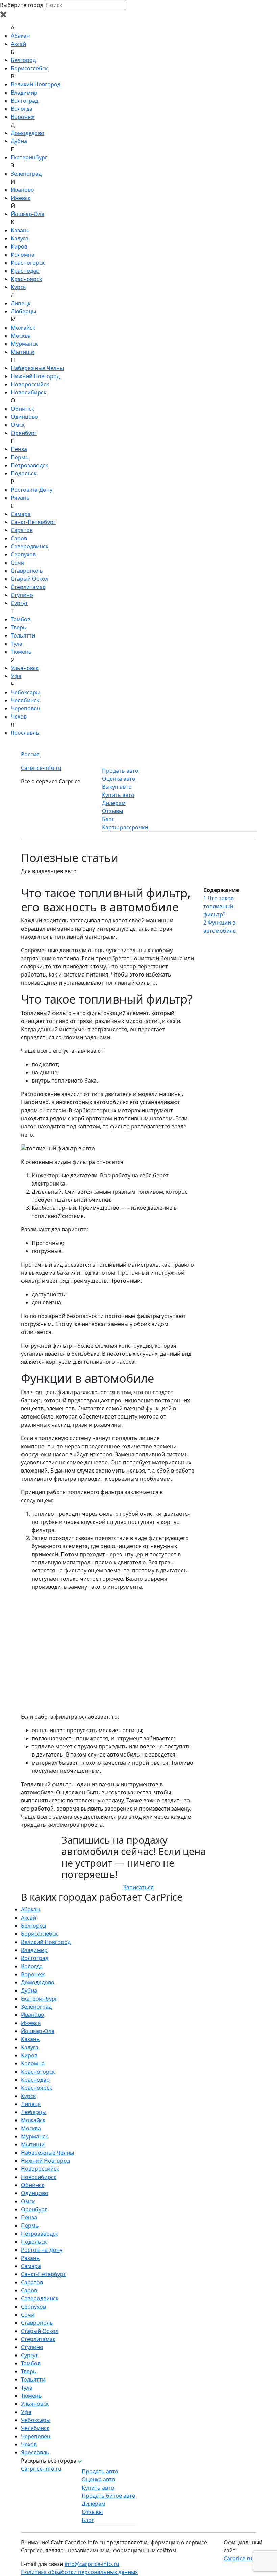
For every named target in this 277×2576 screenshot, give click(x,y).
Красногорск (28, 263)
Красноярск (26, 279)
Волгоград (24, 101)
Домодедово (28, 133)
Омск (18, 425)
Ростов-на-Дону (32, 490)
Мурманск (24, 344)
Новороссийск (30, 384)
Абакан (20, 36)
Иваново (22, 190)
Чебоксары (26, 692)
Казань (20, 230)
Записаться (138, 1887)
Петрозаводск (29, 465)
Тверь (19, 627)
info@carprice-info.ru (92, 2564)
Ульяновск (25, 668)
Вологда (22, 109)
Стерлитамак (28, 587)
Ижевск (21, 198)
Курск (18, 287)
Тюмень (21, 652)
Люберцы (23, 311)
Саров (19, 538)
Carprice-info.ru (41, 768)
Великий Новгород (36, 84)
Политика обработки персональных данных (79, 2572)
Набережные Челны (37, 368)
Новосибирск (29, 392)
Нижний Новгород (35, 376)
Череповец (26, 708)
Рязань (20, 498)
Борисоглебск (29, 68)
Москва (21, 336)
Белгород (23, 60)
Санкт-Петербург (33, 522)
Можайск (23, 328)
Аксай (18, 44)
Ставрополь (27, 571)
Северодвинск (30, 546)
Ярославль (25, 733)
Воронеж (23, 117)
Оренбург (24, 433)
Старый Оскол (30, 579)
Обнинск (22, 409)
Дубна (19, 141)
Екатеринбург (29, 157)
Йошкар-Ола (28, 214)
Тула (17, 644)
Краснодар (25, 271)
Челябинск (25, 700)
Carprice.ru (238, 2558)
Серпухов (23, 554)
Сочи (18, 563)
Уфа (16, 676)
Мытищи (23, 352)
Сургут (19, 603)
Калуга (20, 238)
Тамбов (21, 619)
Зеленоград (26, 174)
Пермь (20, 457)
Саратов (22, 530)
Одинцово (24, 417)
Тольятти (23, 635)
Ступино (22, 595)
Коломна (23, 255)
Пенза (19, 449)
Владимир (24, 93)
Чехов (19, 717)
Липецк (21, 303)
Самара (21, 514)
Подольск (24, 473)
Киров (19, 246)
